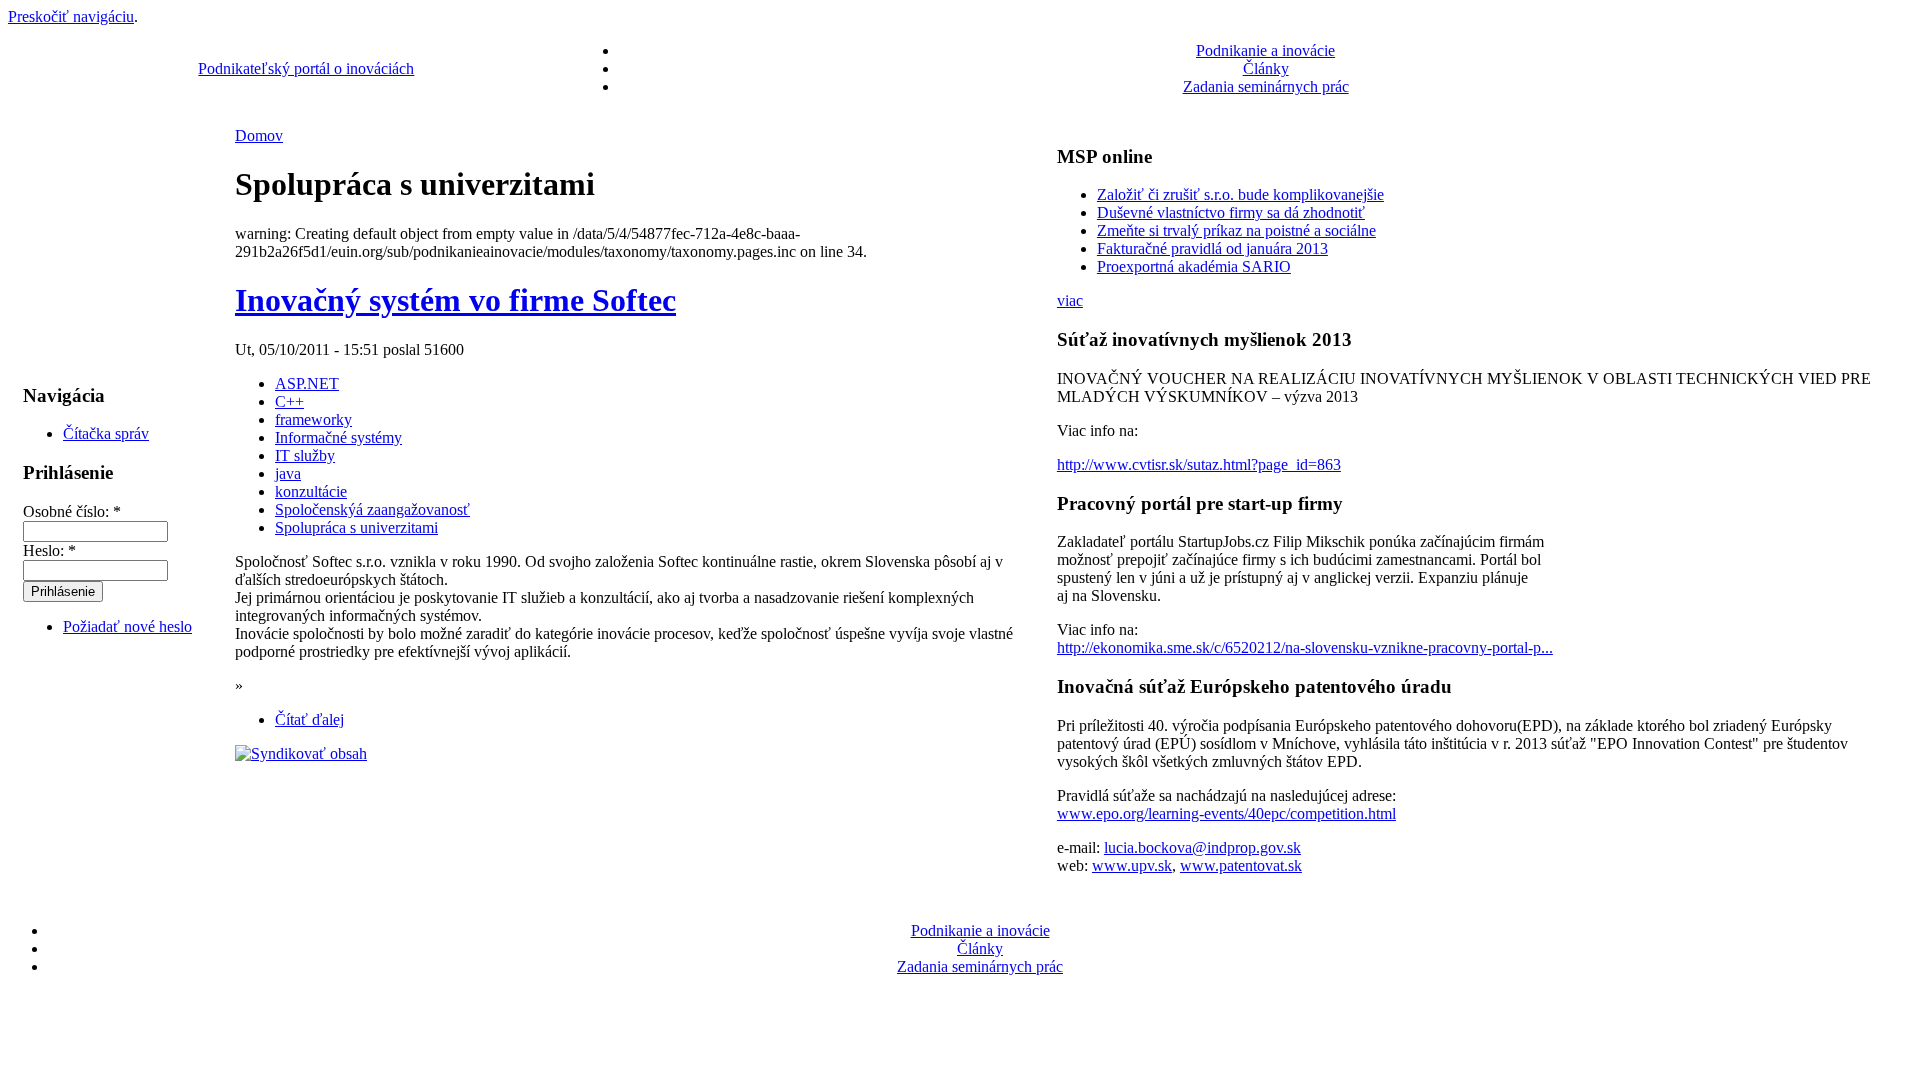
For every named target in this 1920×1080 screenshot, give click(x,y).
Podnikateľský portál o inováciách (306, 68)
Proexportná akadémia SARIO (1194, 266)
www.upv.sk (1132, 865)
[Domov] (80, 95)
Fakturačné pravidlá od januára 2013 (1212, 248)
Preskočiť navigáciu (71, 16)
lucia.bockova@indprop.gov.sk (1202, 847)
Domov (259, 135)
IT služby (305, 455)
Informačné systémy (338, 437)
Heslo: (49, 550)
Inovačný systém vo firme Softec (455, 300)
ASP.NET (307, 383)
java (288, 473)
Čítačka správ (106, 433)
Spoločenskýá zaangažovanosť (372, 509)
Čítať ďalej (309, 719)
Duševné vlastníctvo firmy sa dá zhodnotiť (1231, 212)
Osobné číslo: (72, 511)
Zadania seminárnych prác (1266, 86)
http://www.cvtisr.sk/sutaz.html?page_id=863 (1199, 464)
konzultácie (311, 491)
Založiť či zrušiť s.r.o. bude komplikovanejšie (1240, 194)
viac (1070, 300)
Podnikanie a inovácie (1265, 50)
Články (1266, 68)
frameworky (313, 419)
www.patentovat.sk (1241, 865)
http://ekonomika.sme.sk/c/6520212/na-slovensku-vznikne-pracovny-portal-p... (1305, 647)
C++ (289, 401)
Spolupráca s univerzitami (356, 527)
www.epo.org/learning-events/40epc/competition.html (1226, 813)
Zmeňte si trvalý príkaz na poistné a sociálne (1236, 230)
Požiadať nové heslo (127, 626)
